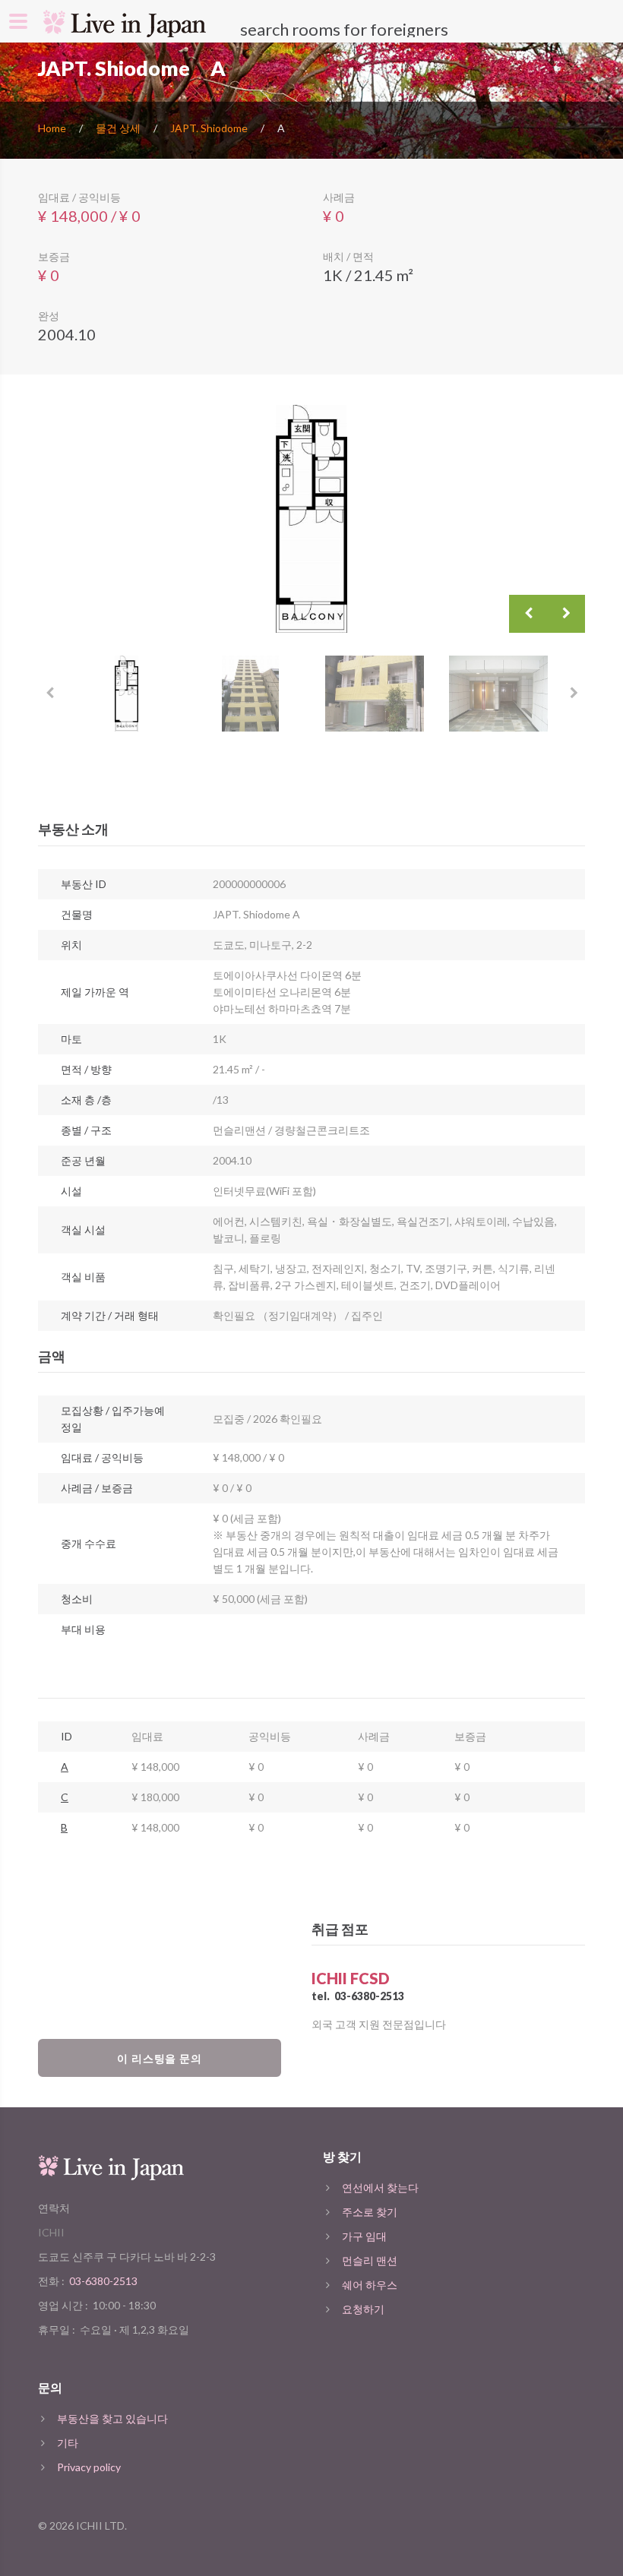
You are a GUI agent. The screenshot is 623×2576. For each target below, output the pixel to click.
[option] (311, 519)
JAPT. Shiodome (209, 128)
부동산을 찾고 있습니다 (112, 2418)
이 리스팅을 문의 (160, 2058)
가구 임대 (364, 2236)
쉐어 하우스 (370, 2285)
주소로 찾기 (370, 2212)
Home (52, 128)
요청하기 (363, 2309)
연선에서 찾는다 (380, 2187)
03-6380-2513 (369, 1996)
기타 (68, 2443)
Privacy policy (89, 2467)
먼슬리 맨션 (370, 2260)
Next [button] (566, 614)
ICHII (51, 2232)
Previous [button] (528, 614)
